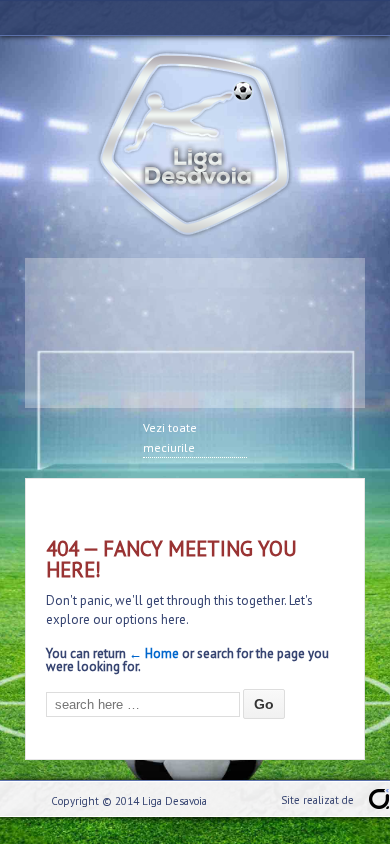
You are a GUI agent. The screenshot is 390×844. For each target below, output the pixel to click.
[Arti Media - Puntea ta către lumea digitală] (379, 799)
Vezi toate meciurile (170, 437)
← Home (154, 653)
